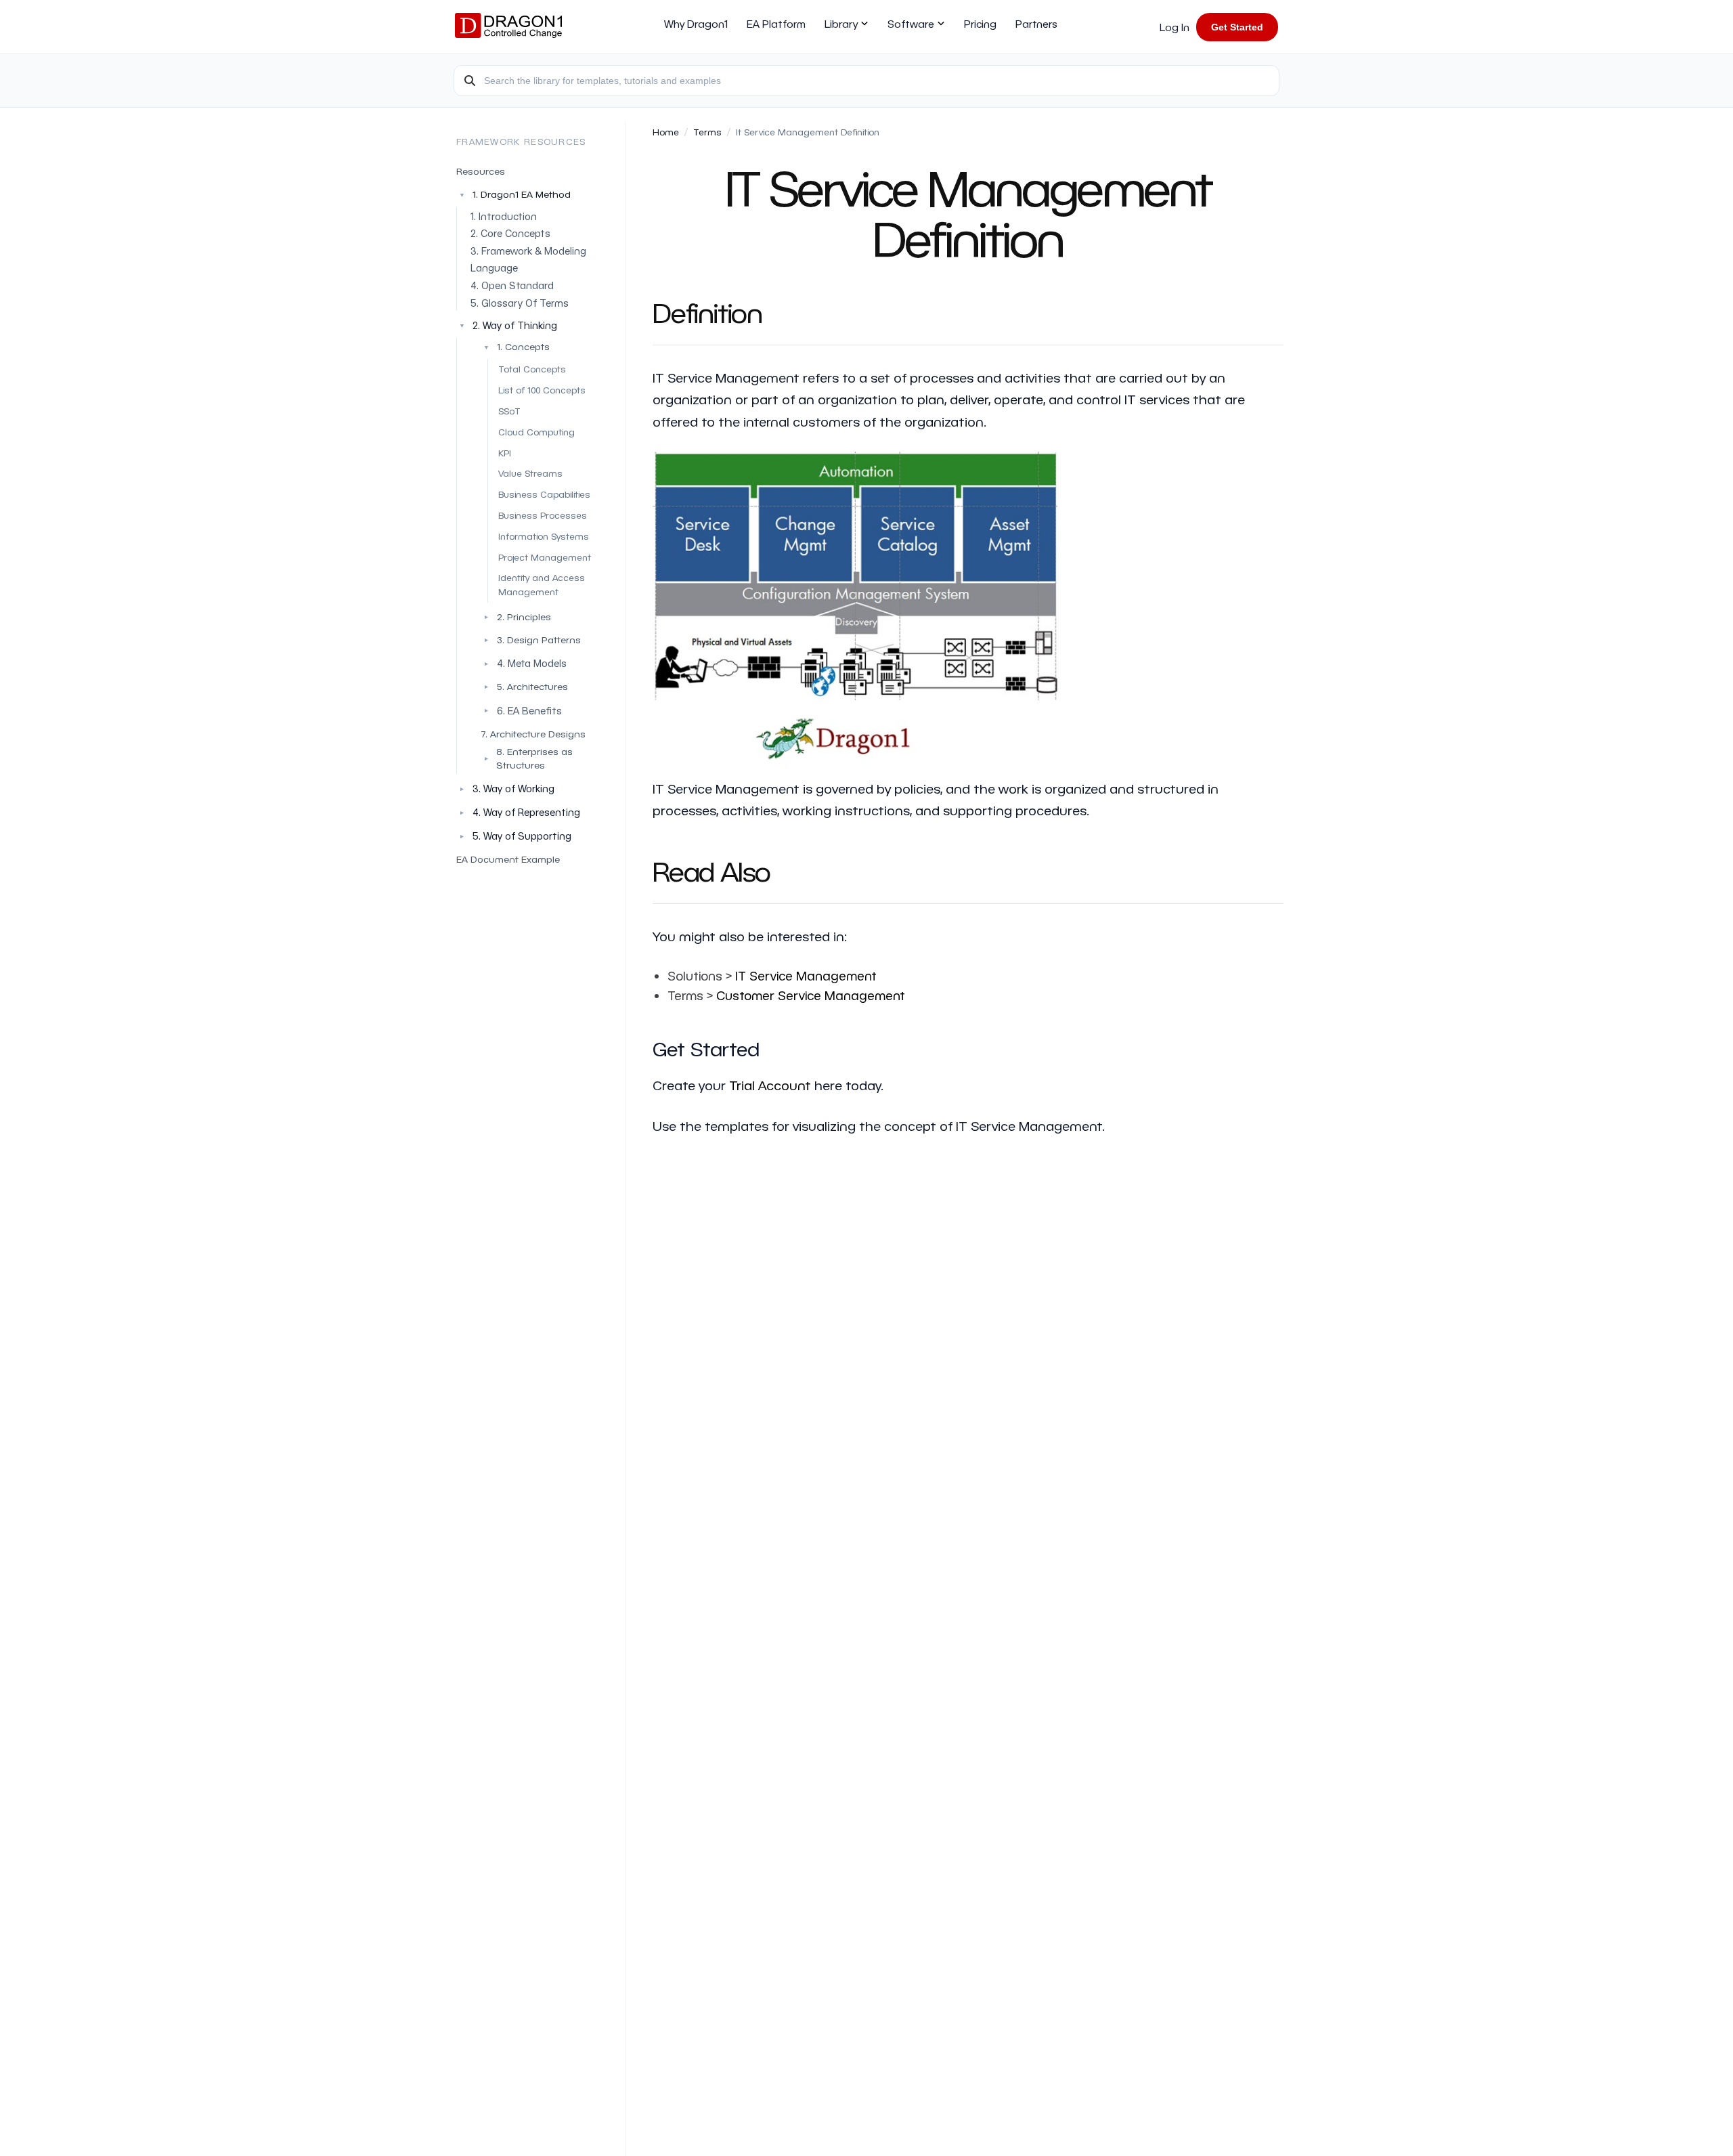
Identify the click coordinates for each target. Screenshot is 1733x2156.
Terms (707, 132)
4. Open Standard (512, 285)
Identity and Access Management (542, 584)
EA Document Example (508, 859)
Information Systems (544, 535)
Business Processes (543, 515)
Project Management (545, 556)
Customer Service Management (811, 995)
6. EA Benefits (529, 710)
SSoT (509, 411)
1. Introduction (504, 216)
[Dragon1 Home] (508, 27)
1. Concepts (517, 346)
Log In (1175, 27)
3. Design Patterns (531, 640)
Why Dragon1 (696, 24)
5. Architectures (525, 686)
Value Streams (530, 473)
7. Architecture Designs (533, 733)
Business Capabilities (544, 494)
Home (666, 132)
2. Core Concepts (510, 233)
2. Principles (517, 617)
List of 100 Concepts (542, 390)
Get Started (1237, 27)
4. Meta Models (532, 663)
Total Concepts (532, 369)
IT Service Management (806, 975)
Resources (481, 171)
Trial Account (770, 1085)
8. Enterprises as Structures (527, 758)
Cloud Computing (536, 432)
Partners (1036, 24)
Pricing (980, 24)
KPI (505, 452)
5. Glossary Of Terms (520, 302)
